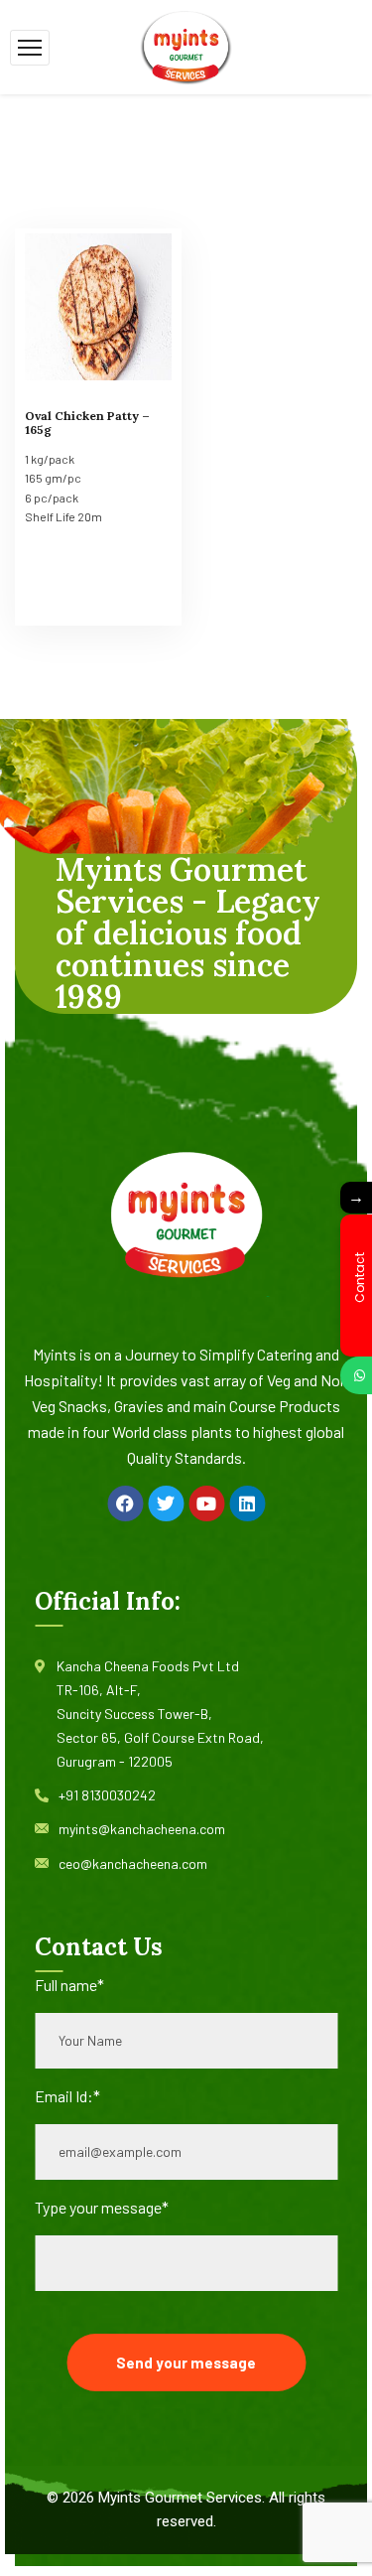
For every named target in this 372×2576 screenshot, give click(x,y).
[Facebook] (125, 1503)
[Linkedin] (247, 1503)
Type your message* (102, 2207)
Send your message (186, 2362)
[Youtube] (206, 1503)
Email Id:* (67, 2096)
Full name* (69, 1985)
